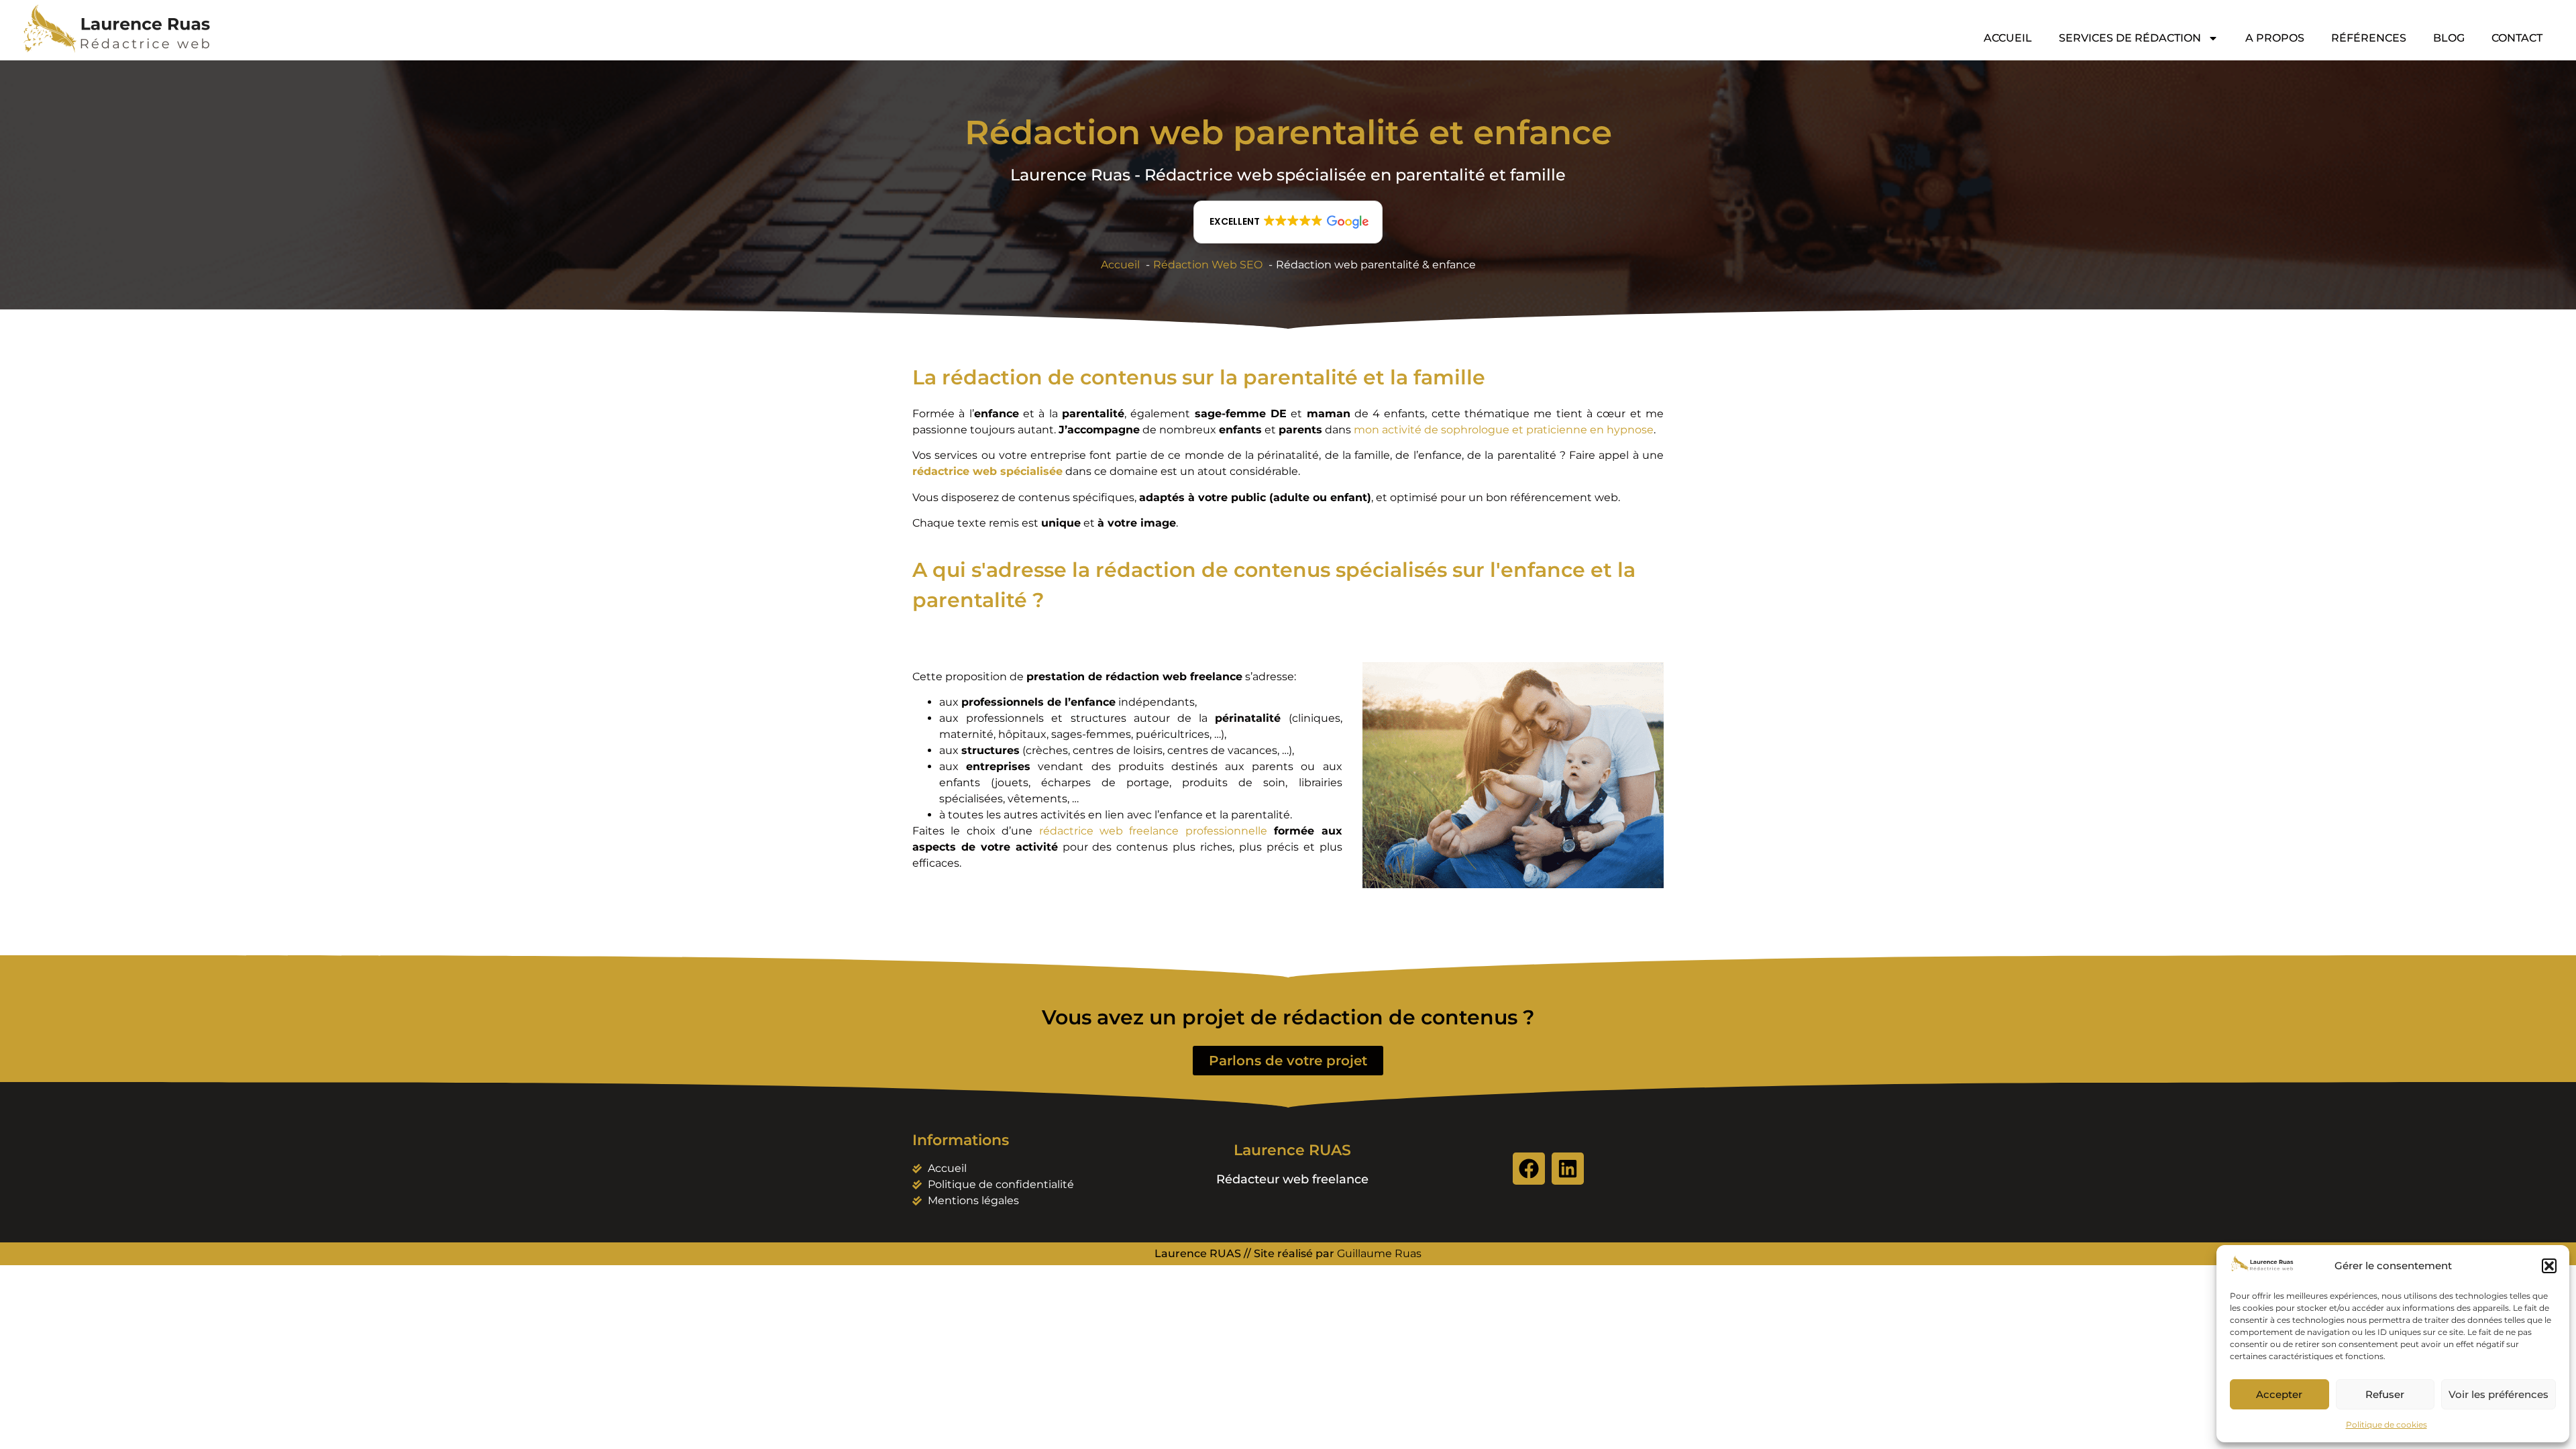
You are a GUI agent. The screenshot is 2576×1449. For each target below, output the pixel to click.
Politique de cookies (2386, 1425)
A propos (2275, 38)
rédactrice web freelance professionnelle (1153, 831)
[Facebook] (1529, 1169)
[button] (2549, 1266)
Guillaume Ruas (1379, 1253)
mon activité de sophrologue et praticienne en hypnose (1504, 430)
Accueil (2008, 38)
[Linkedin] (1568, 1169)
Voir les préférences (2499, 1394)
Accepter (2279, 1394)
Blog (2449, 38)
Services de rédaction (2130, 38)
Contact (2517, 38)
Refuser (2385, 1394)
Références (2369, 38)
